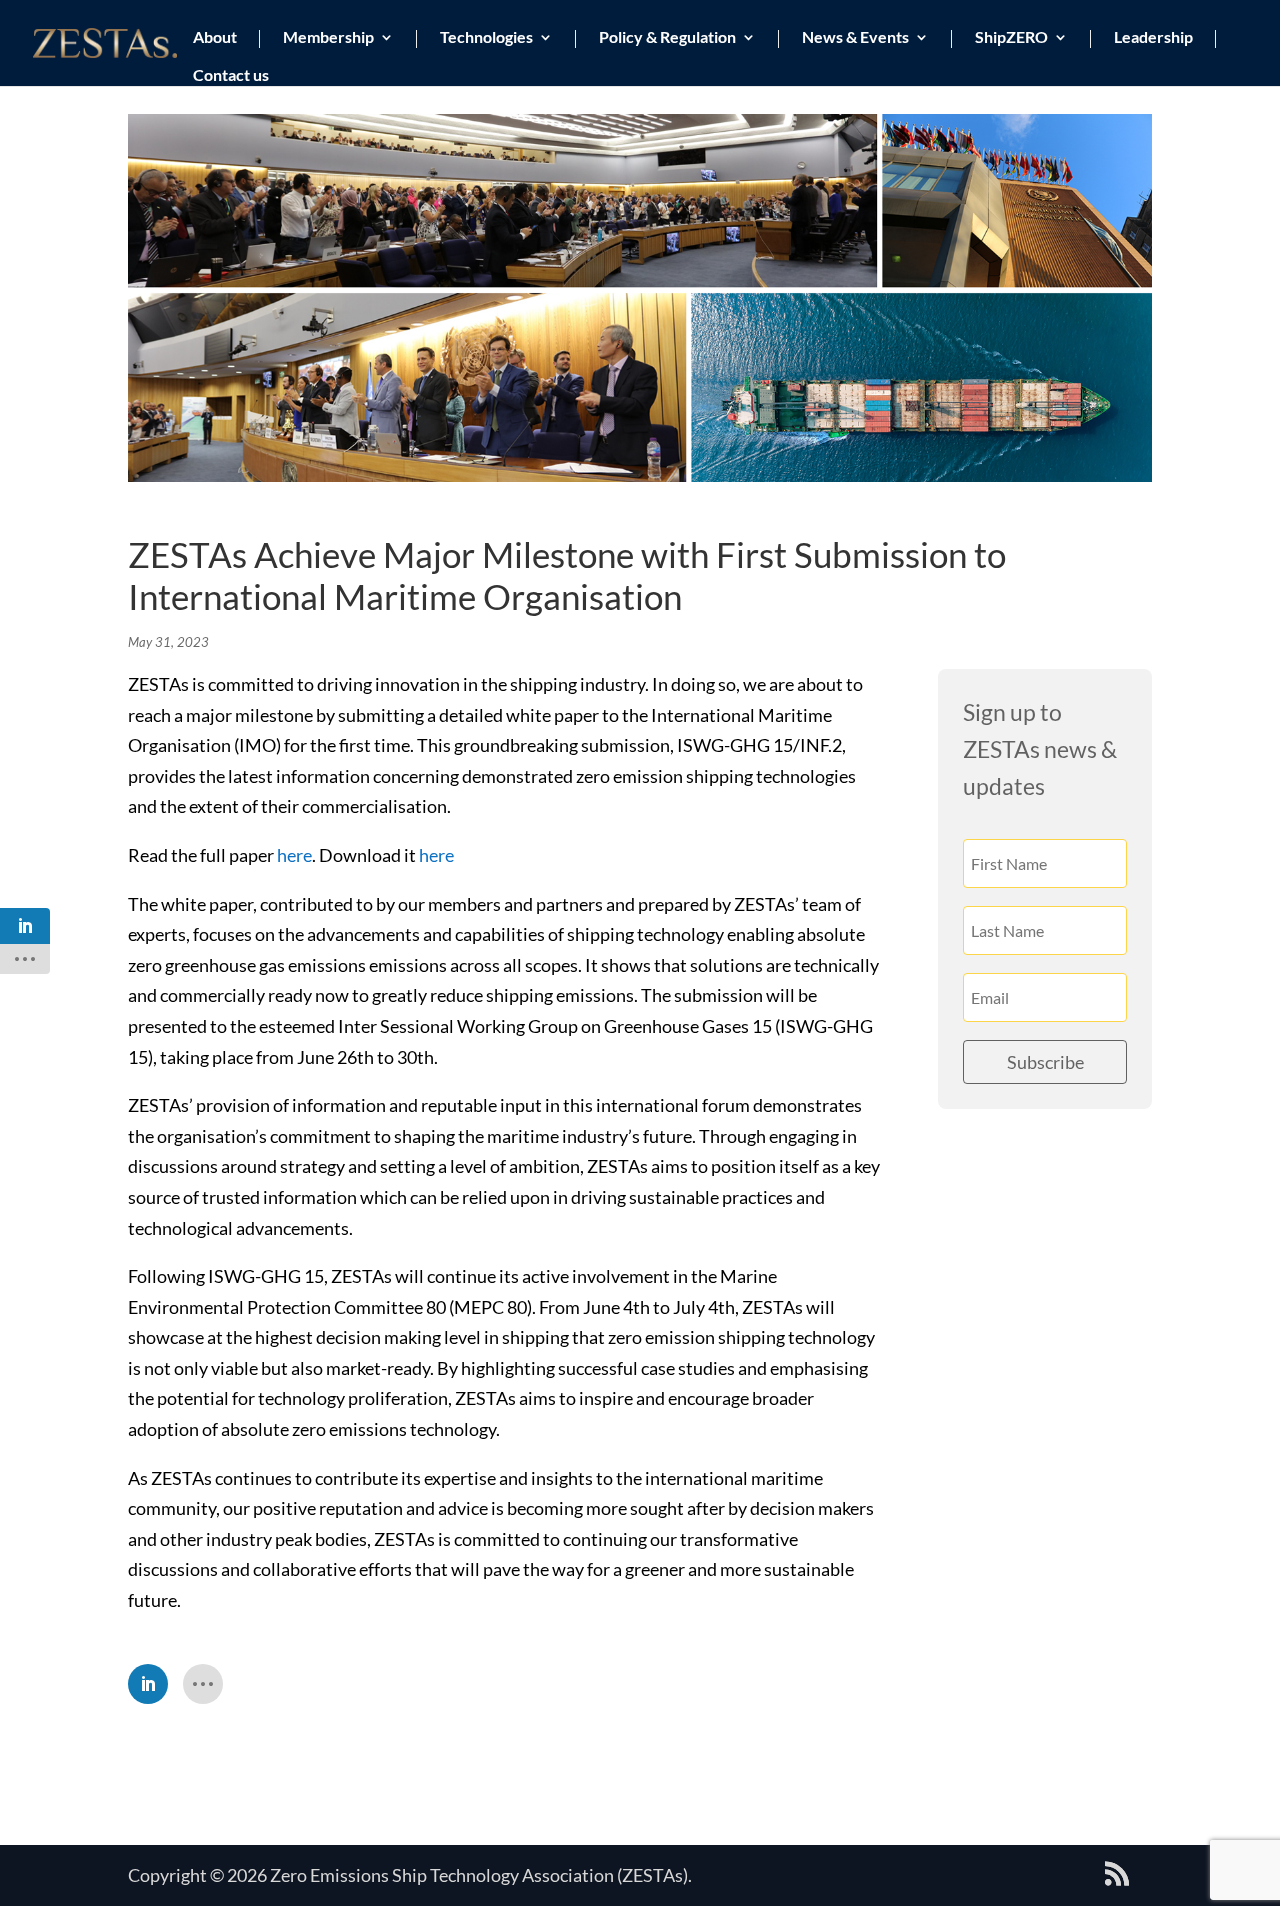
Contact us (231, 76)
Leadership (1153, 38)
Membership (328, 38)
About (215, 38)
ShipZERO (1011, 38)
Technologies (486, 38)
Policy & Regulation (667, 38)
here (294, 855)
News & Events (855, 38)
